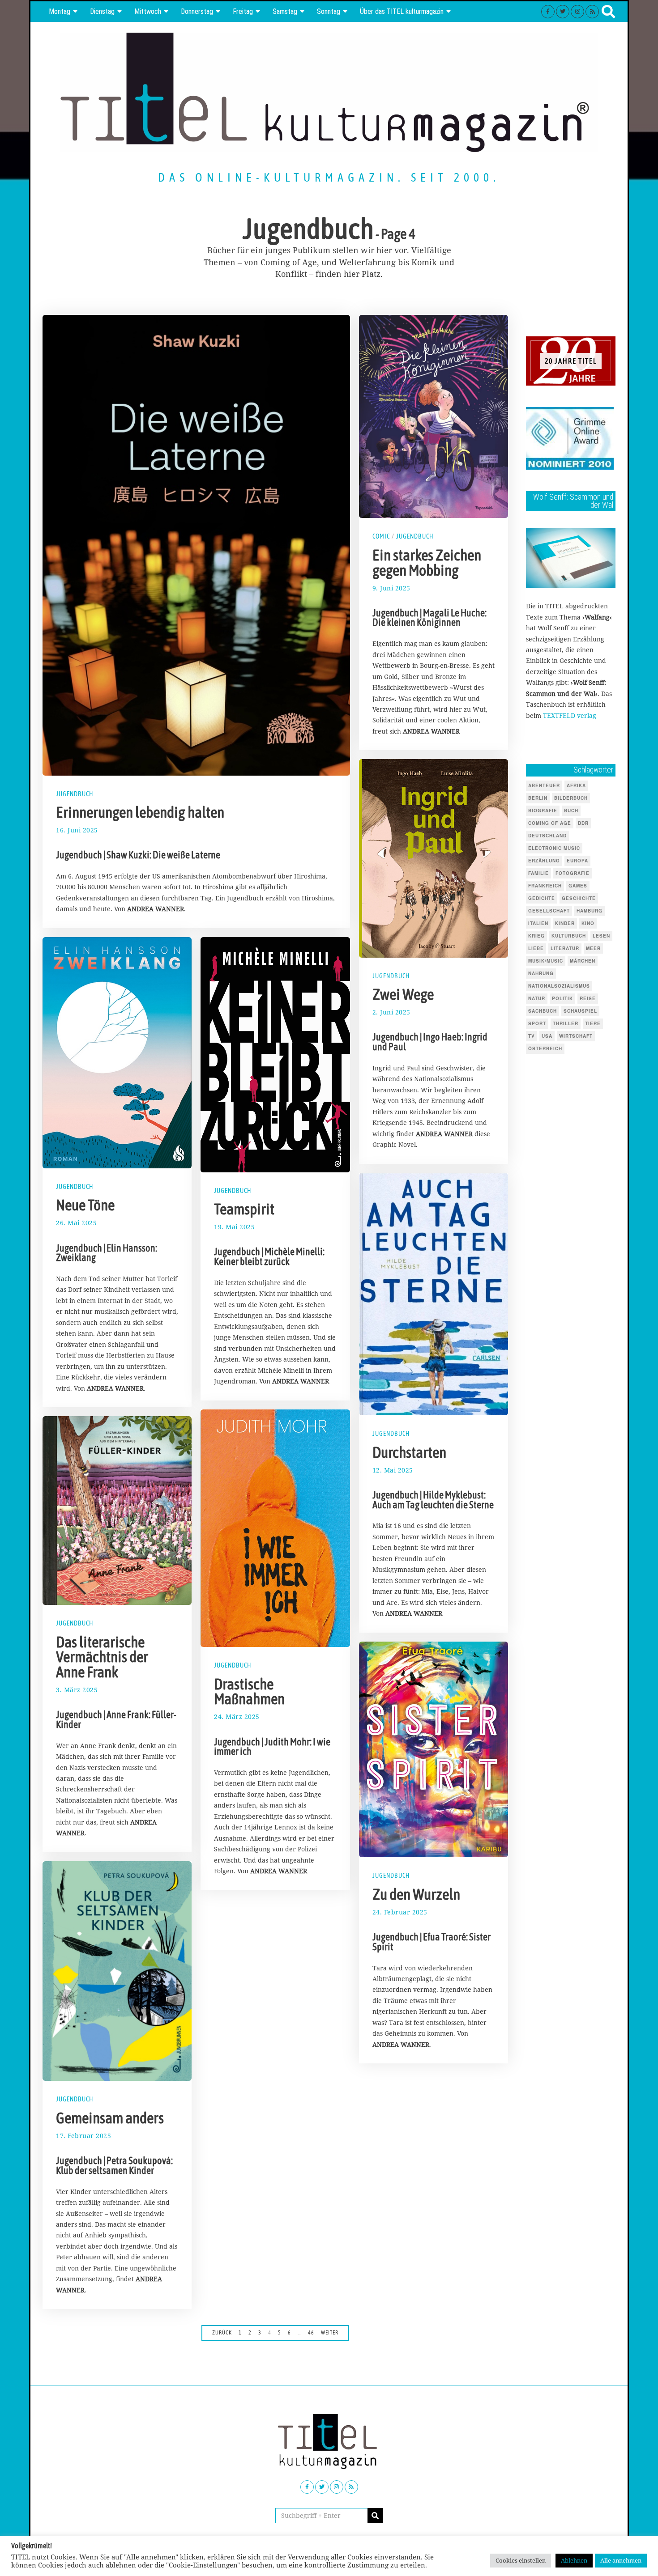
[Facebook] (548, 12)
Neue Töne (85, 1205)
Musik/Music (546, 961)
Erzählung (544, 861)
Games (578, 886)
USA (547, 1036)
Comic (381, 536)
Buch (571, 811)
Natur (537, 998)
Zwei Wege (403, 994)
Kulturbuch (569, 936)
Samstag (285, 11)
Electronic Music (554, 848)
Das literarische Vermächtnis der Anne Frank (102, 1657)
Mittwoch (148, 11)
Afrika (576, 785)
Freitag (243, 11)
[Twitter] (563, 12)
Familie (538, 873)
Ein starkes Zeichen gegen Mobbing (427, 562)
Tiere (593, 1023)
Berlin (538, 798)
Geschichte (579, 898)
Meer (593, 948)
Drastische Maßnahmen (249, 1692)
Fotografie (573, 873)
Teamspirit (244, 1209)
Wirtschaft (576, 1036)
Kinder (565, 923)
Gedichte (542, 898)
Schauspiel (580, 1011)
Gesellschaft (549, 911)
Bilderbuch (571, 798)
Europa (577, 861)
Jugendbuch (75, 794)
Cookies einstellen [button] (521, 2560)
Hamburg (590, 911)
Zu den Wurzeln (416, 1894)
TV (532, 1036)
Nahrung (541, 973)
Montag (60, 11)
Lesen (601, 936)
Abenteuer (544, 785)
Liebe (536, 948)
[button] (375, 2516)
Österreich (545, 1048)
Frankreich (545, 886)
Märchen (583, 961)
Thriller (566, 1023)
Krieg (536, 936)
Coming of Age (550, 823)
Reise (588, 998)
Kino (588, 923)
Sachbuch (543, 1011)
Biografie (543, 811)
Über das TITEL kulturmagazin (402, 11)
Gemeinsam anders (110, 2118)
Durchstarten (409, 1452)
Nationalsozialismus (559, 986)
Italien (538, 923)
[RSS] (592, 12)
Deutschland (547, 836)
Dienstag (102, 11)
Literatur (565, 948)
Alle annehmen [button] (621, 2560)
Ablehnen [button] (574, 2560)
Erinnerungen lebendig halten (140, 812)
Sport (537, 1023)
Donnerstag (197, 11)
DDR (583, 823)
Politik (562, 998)
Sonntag (329, 11)
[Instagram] (577, 12)
